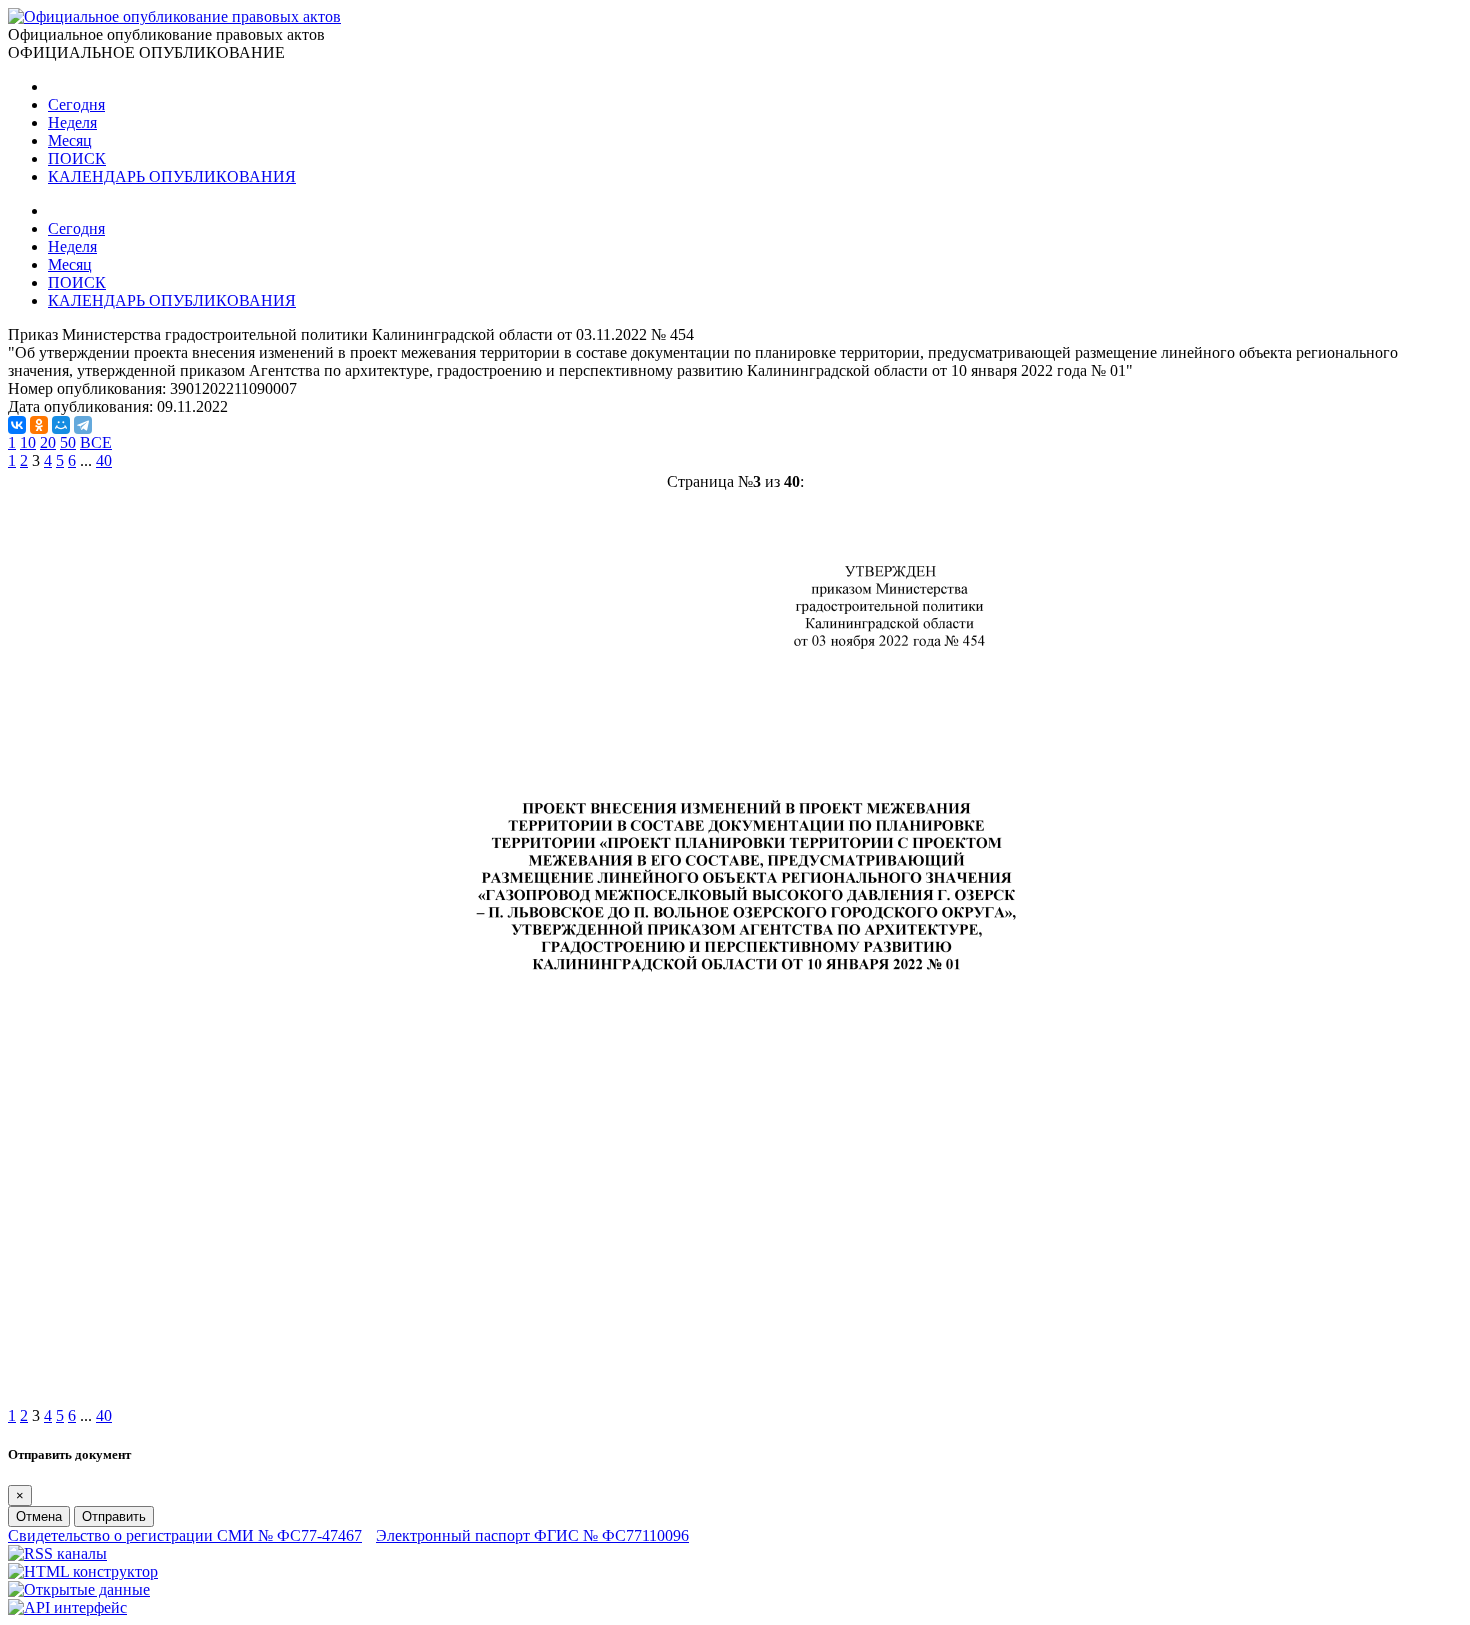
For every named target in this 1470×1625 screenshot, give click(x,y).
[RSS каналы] (57, 1553)
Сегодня (76, 104)
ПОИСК (77, 158)
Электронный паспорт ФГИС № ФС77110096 (532, 1535)
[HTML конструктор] (83, 1571)
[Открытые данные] (79, 1589)
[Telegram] (83, 425)
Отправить (114, 1516)
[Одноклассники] (39, 425)
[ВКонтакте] (17, 425)
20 (48, 442)
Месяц (70, 140)
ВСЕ (96, 442)
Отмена (39, 1516)
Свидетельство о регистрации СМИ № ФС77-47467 (185, 1535)
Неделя (72, 122)
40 (104, 460)
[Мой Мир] (61, 425)
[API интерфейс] (67, 1607)
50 (68, 442)
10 (28, 442)
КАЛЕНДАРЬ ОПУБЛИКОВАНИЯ (172, 176)
